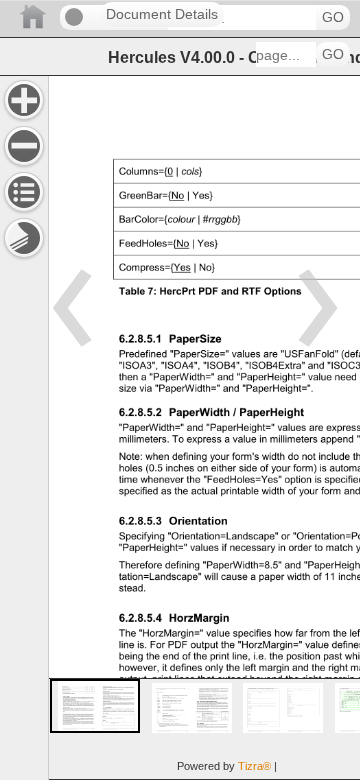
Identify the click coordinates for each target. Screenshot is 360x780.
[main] (204, 427)
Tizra (254, 766)
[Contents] (24, 192)
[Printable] (24, 238)
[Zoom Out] (24, 146)
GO (333, 17)
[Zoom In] (24, 100)
